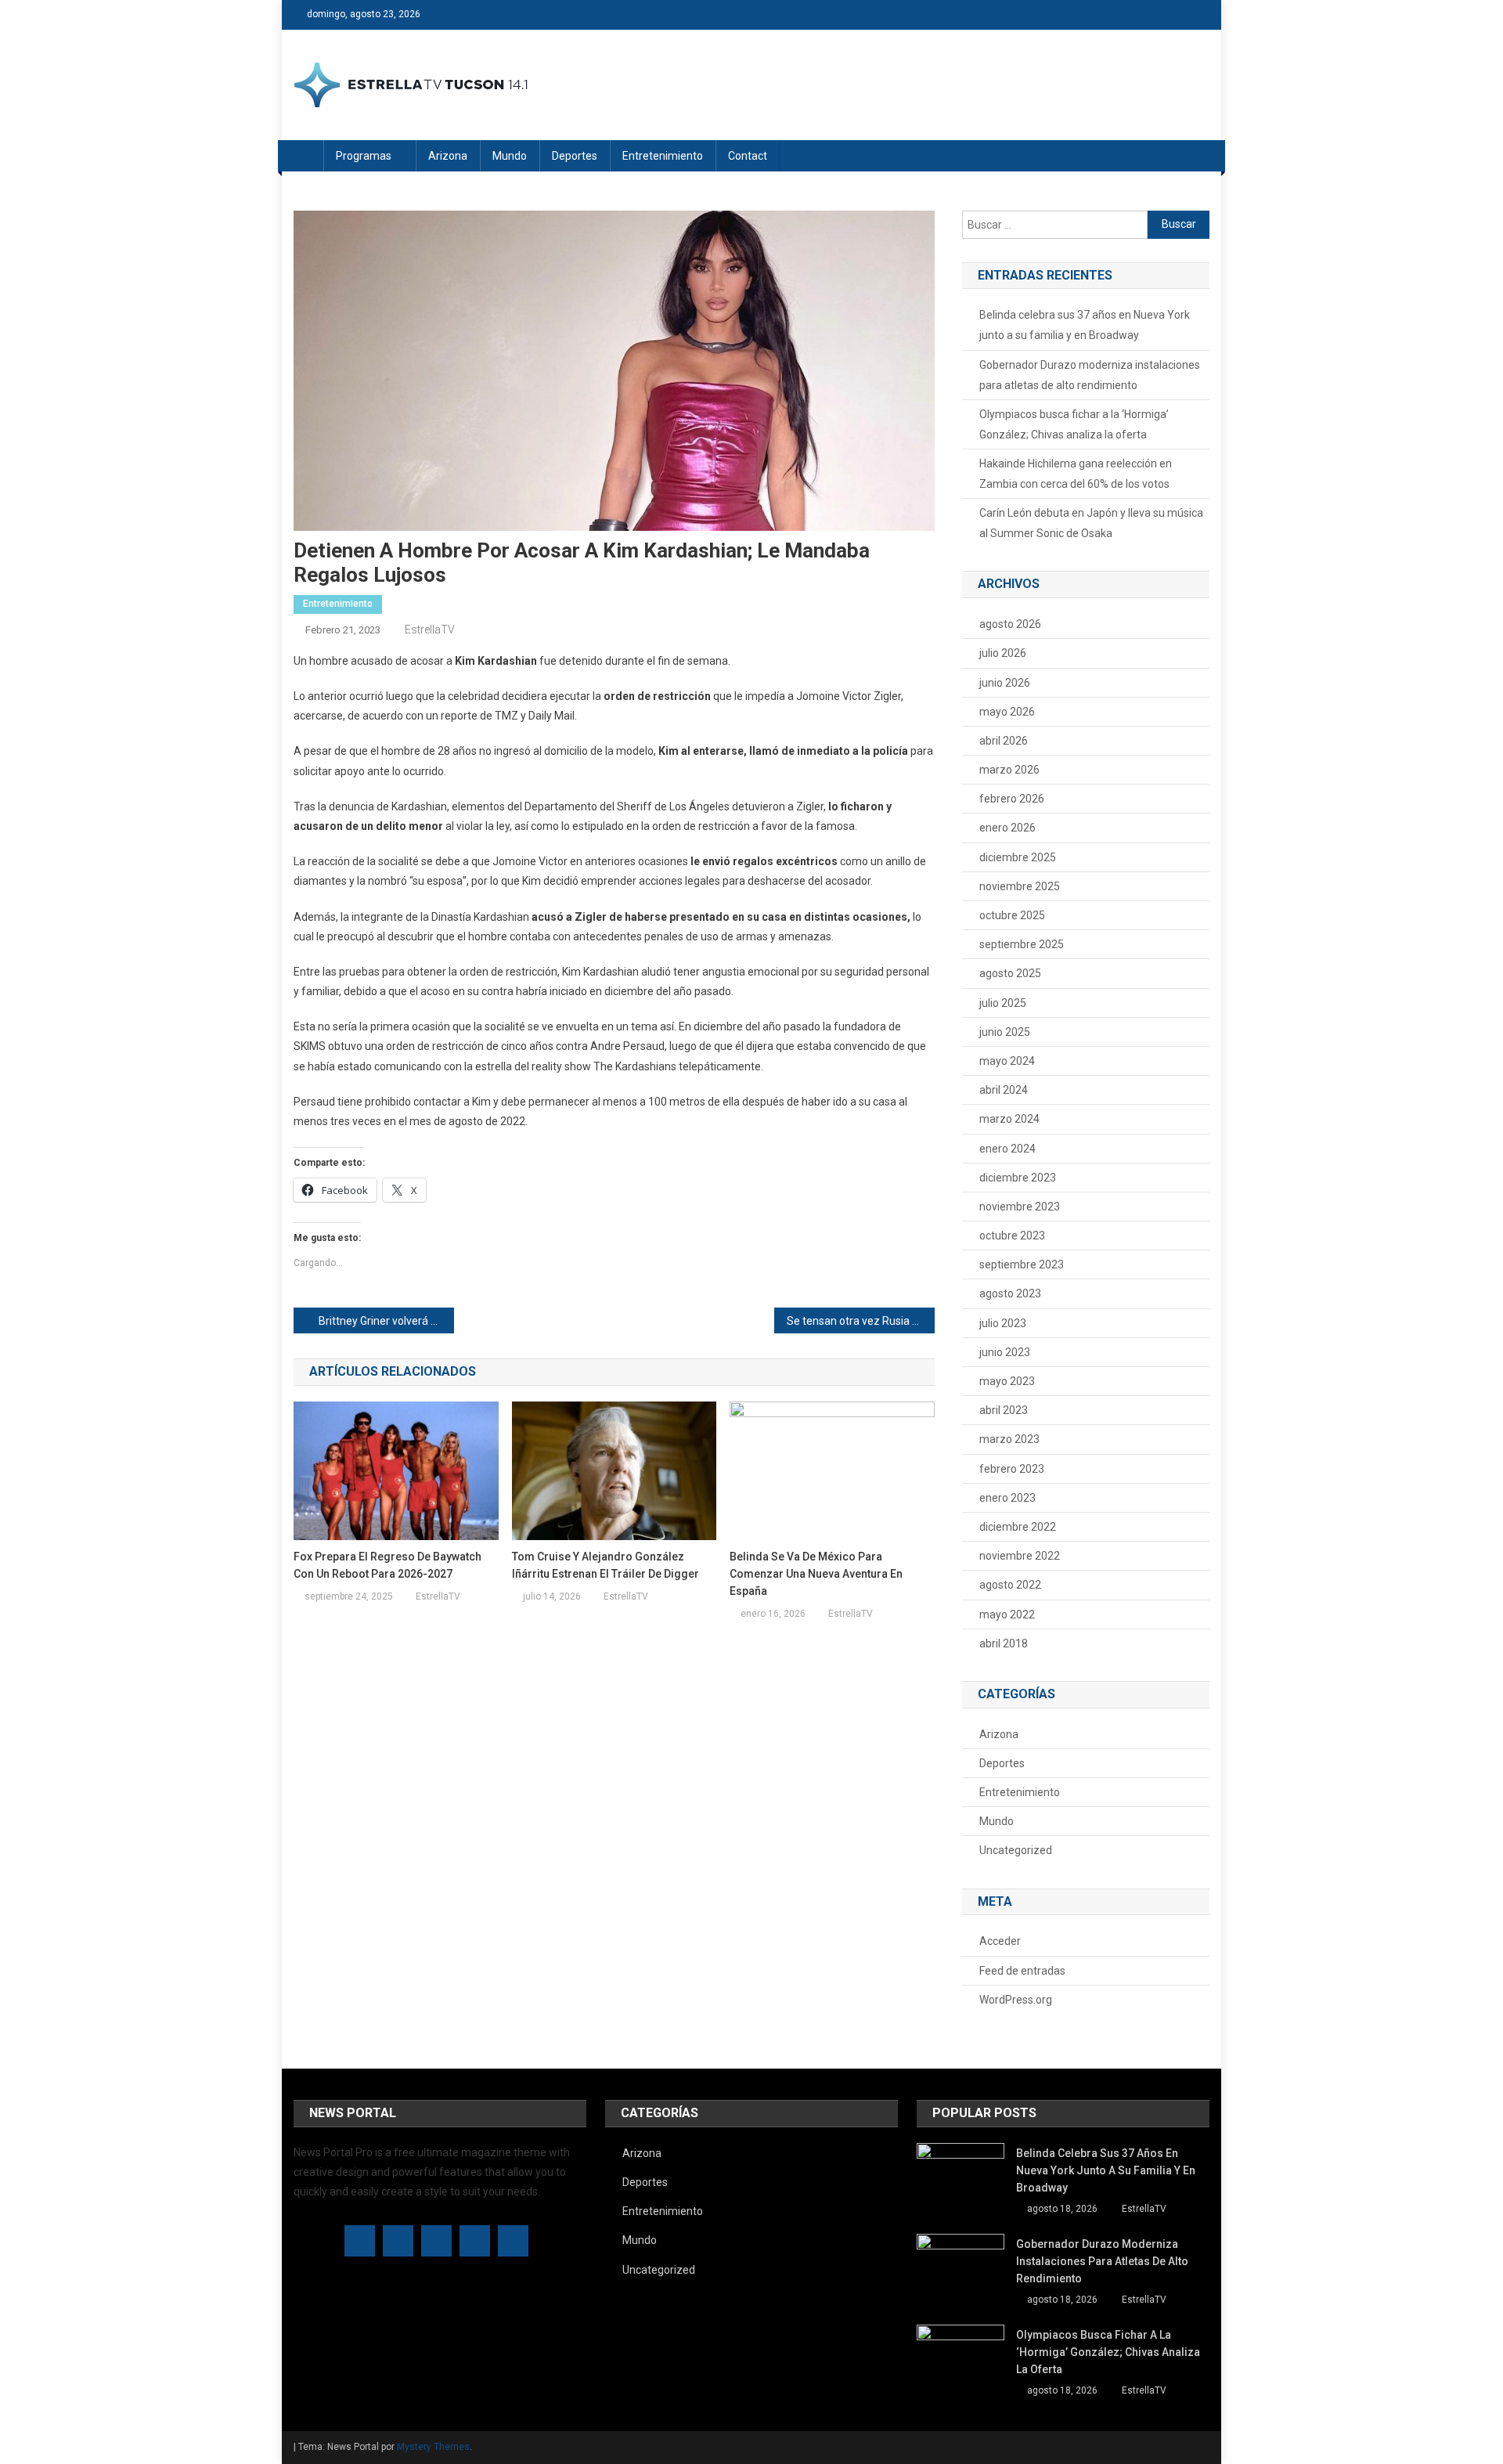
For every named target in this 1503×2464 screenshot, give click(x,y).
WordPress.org (1016, 2000)
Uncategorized (1016, 1850)
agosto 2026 (1010, 624)
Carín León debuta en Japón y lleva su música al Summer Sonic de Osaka (1091, 523)
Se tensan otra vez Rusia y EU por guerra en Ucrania (861, 1321)
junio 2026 (1005, 683)
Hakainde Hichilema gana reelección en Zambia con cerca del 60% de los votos (1076, 474)
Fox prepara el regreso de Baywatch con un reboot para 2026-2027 (387, 1565)
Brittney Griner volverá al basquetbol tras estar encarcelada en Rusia (386, 1321)
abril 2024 (1004, 1090)
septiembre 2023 (1022, 1264)
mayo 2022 (1007, 1614)
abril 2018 (1004, 1643)
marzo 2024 (1009, 1119)
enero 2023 (1007, 1498)
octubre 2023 (1012, 1236)
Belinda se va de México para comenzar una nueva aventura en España (816, 1574)
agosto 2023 (1010, 1293)
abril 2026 (1004, 741)
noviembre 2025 (1020, 886)
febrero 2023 (1012, 1469)
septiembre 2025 (1022, 944)
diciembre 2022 (1018, 1527)
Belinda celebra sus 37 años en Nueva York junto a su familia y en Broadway (1085, 325)
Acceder (1000, 1941)
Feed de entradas (1022, 1971)
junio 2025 (1005, 1032)
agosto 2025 (1010, 973)
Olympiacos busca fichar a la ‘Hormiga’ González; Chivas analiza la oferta (1074, 424)
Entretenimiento (663, 156)
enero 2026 (1007, 828)
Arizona (448, 156)
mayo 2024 (1007, 1061)
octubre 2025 (1012, 915)
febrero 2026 (1012, 799)
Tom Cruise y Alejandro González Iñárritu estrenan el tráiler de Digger (606, 1565)
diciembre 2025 (1018, 857)
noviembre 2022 (1020, 1556)
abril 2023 (1004, 1410)
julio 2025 (1003, 1003)
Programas (364, 156)
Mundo (510, 156)
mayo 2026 (1007, 712)
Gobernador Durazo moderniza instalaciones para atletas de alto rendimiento (1090, 375)
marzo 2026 (1009, 770)
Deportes (575, 156)
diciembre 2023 (1018, 1178)
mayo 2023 (1007, 1381)
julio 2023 (1003, 1323)
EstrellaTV (430, 630)
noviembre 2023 (1020, 1207)
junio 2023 (1005, 1352)
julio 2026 (1003, 653)
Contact (748, 156)
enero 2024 (1007, 1149)
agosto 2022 (1010, 1585)
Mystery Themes (433, 2447)
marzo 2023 (1009, 1439)
